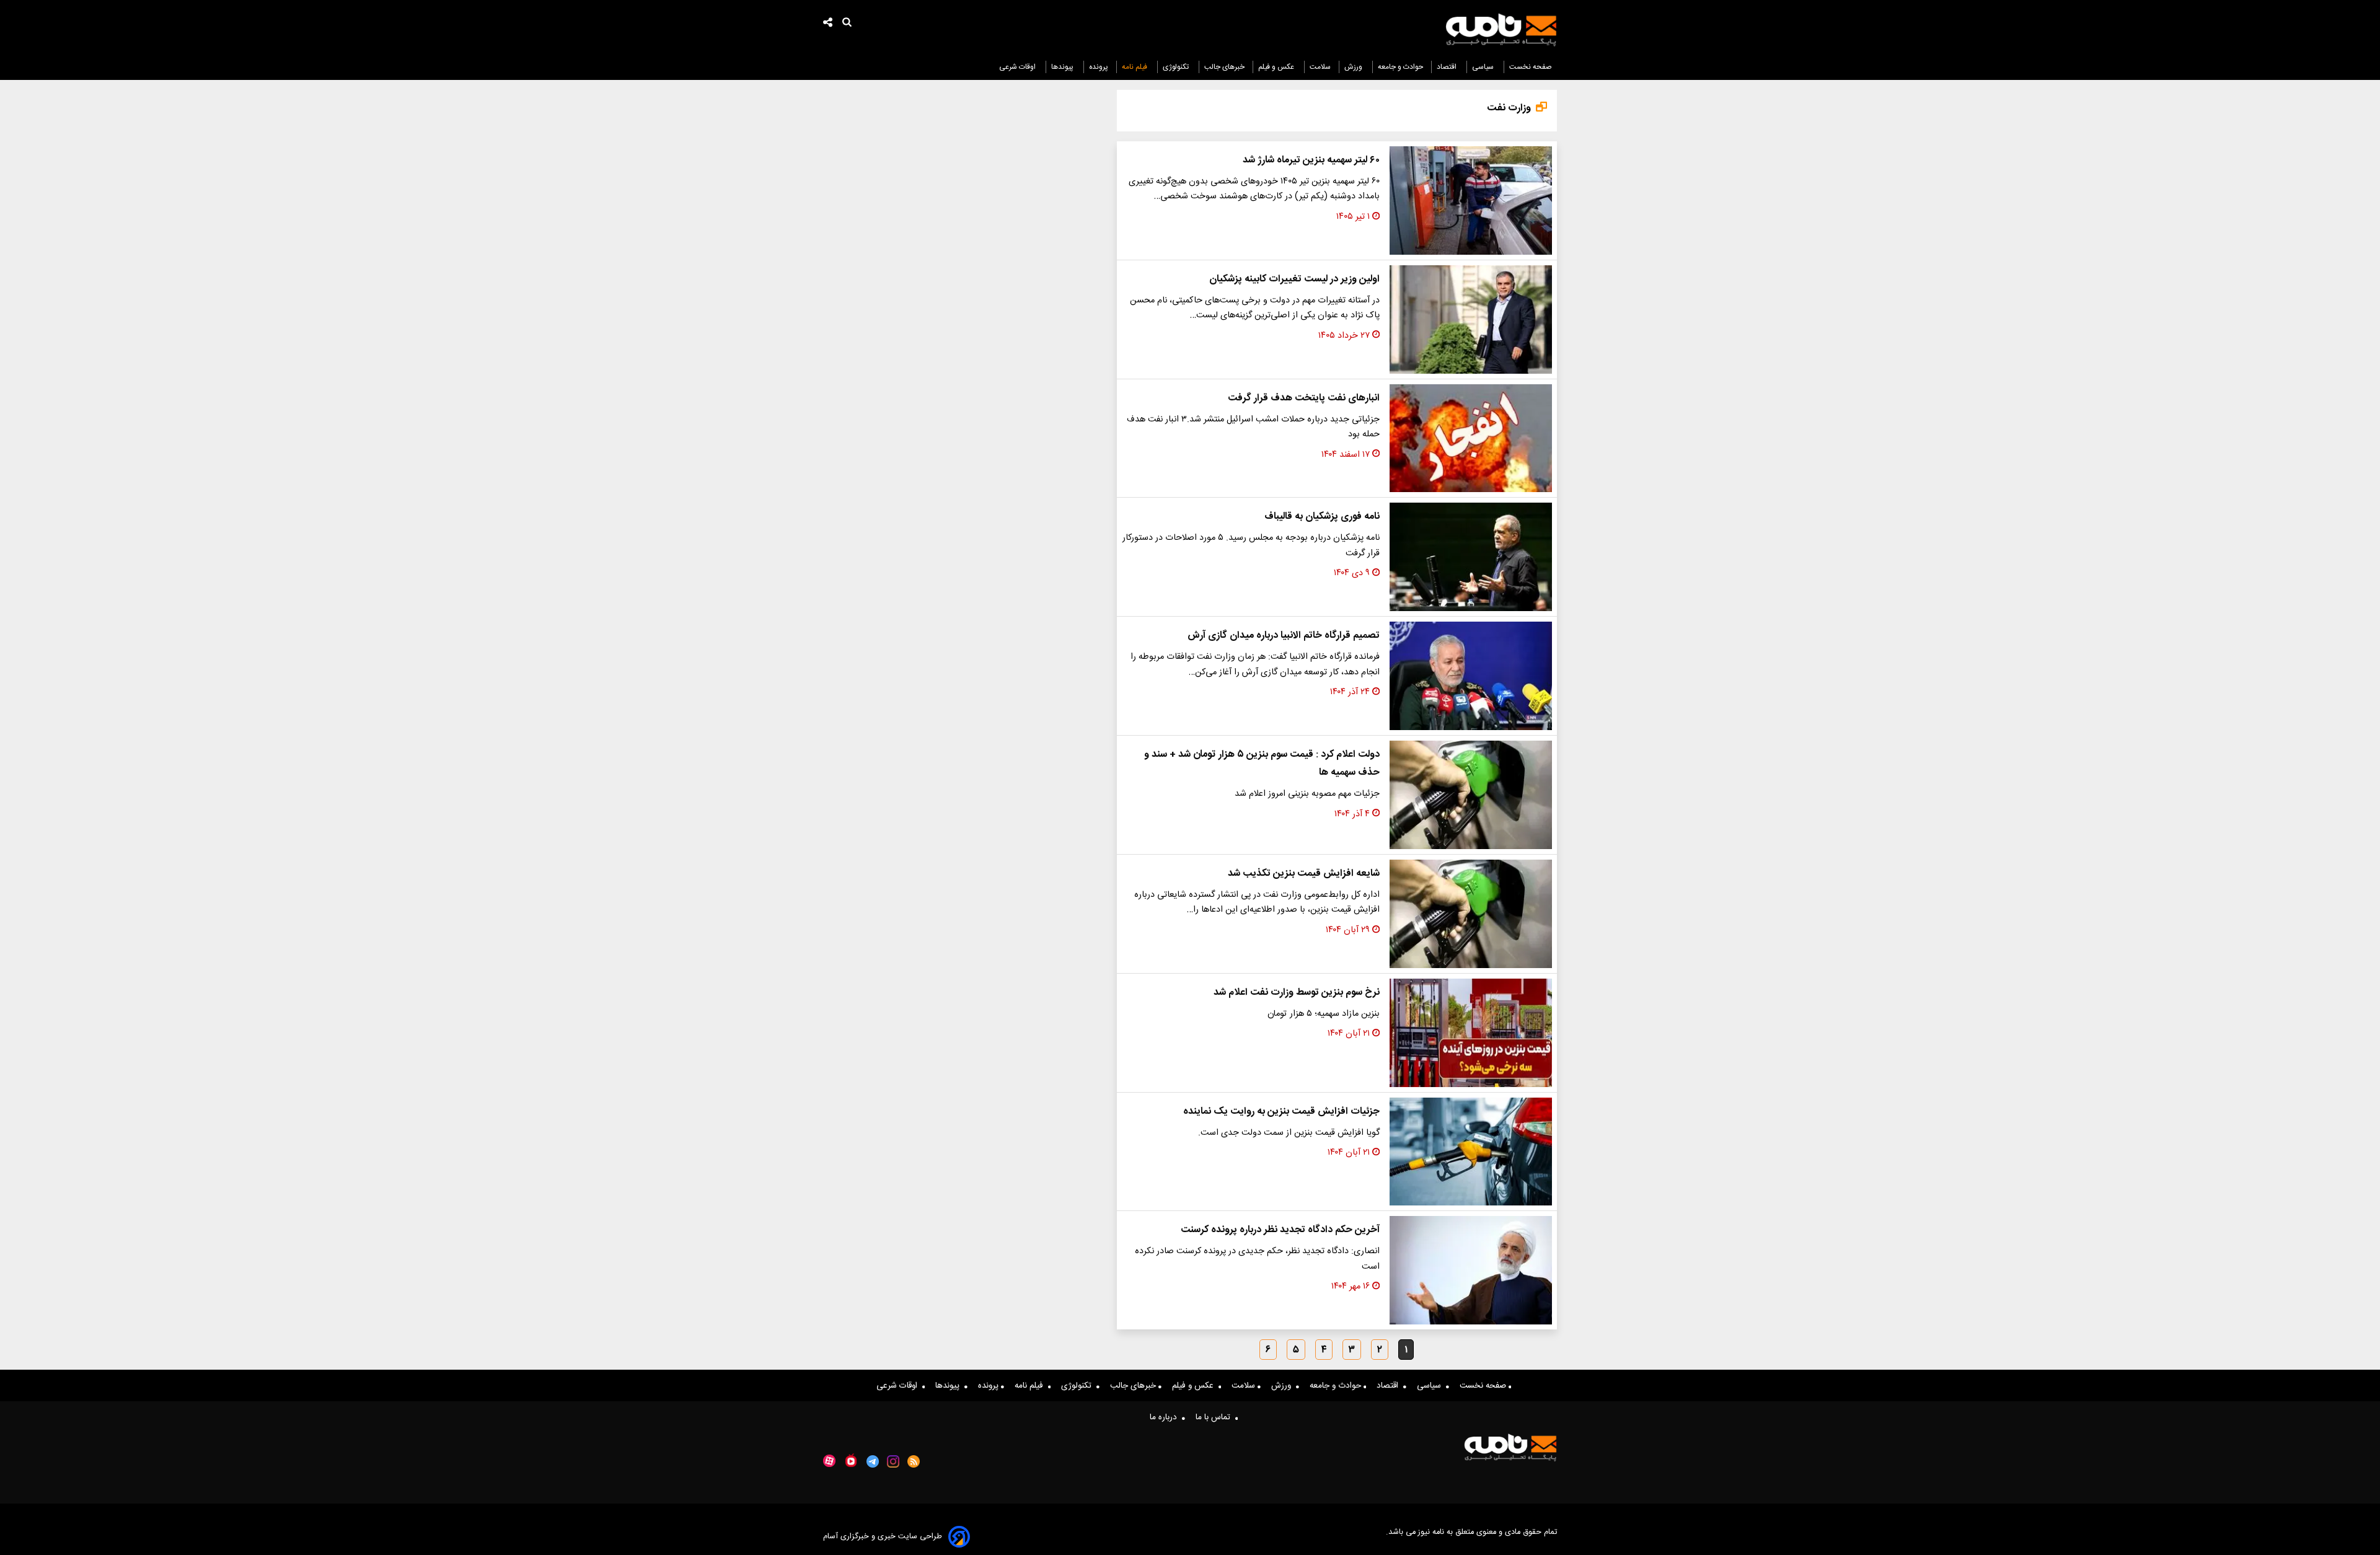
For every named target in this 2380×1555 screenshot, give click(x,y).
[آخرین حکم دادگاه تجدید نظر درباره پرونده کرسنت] (1471, 1270)
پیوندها (1063, 67)
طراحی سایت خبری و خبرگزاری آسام (883, 1537)
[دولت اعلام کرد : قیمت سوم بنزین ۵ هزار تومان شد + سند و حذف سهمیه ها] (1471, 795)
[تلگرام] (873, 1461)
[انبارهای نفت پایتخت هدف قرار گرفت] (1471, 438)
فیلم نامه (1135, 67)
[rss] (914, 1461)
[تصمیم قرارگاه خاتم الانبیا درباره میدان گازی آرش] (1471, 676)
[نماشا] (851, 1460)
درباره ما (1166, 1417)
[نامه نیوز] (1501, 30)
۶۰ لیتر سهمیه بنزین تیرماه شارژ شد (1311, 160)
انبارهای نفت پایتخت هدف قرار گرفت (1304, 398)
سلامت (1320, 67)
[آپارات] (829, 1461)
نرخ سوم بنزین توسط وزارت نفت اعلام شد (1297, 993)
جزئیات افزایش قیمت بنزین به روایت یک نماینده (1281, 1112)
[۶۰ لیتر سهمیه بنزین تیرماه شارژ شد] (1471, 200)
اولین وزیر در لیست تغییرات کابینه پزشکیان (1294, 279)
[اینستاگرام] (893, 1461)
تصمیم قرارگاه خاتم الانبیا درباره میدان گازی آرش (1284, 636)
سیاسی (1484, 67)
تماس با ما (1215, 1417)
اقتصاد (1448, 67)
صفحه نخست (1531, 67)
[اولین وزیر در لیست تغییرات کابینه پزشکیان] (1471, 319)
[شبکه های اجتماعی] (828, 24)
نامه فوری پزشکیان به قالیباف (1322, 517)
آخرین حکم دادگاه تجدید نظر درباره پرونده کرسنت (1280, 1230)
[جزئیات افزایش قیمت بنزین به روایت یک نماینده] (1471, 1152)
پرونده (1099, 67)
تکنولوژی (1177, 67)
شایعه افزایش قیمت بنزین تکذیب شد (1304, 874)
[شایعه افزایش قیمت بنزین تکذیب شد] (1471, 914)
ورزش (1354, 67)
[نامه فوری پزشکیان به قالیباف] (1471, 557)
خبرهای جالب (1224, 67)
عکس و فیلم (1277, 67)
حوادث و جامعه (1400, 67)
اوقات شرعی (1018, 67)
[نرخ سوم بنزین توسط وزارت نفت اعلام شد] (1471, 1033)
